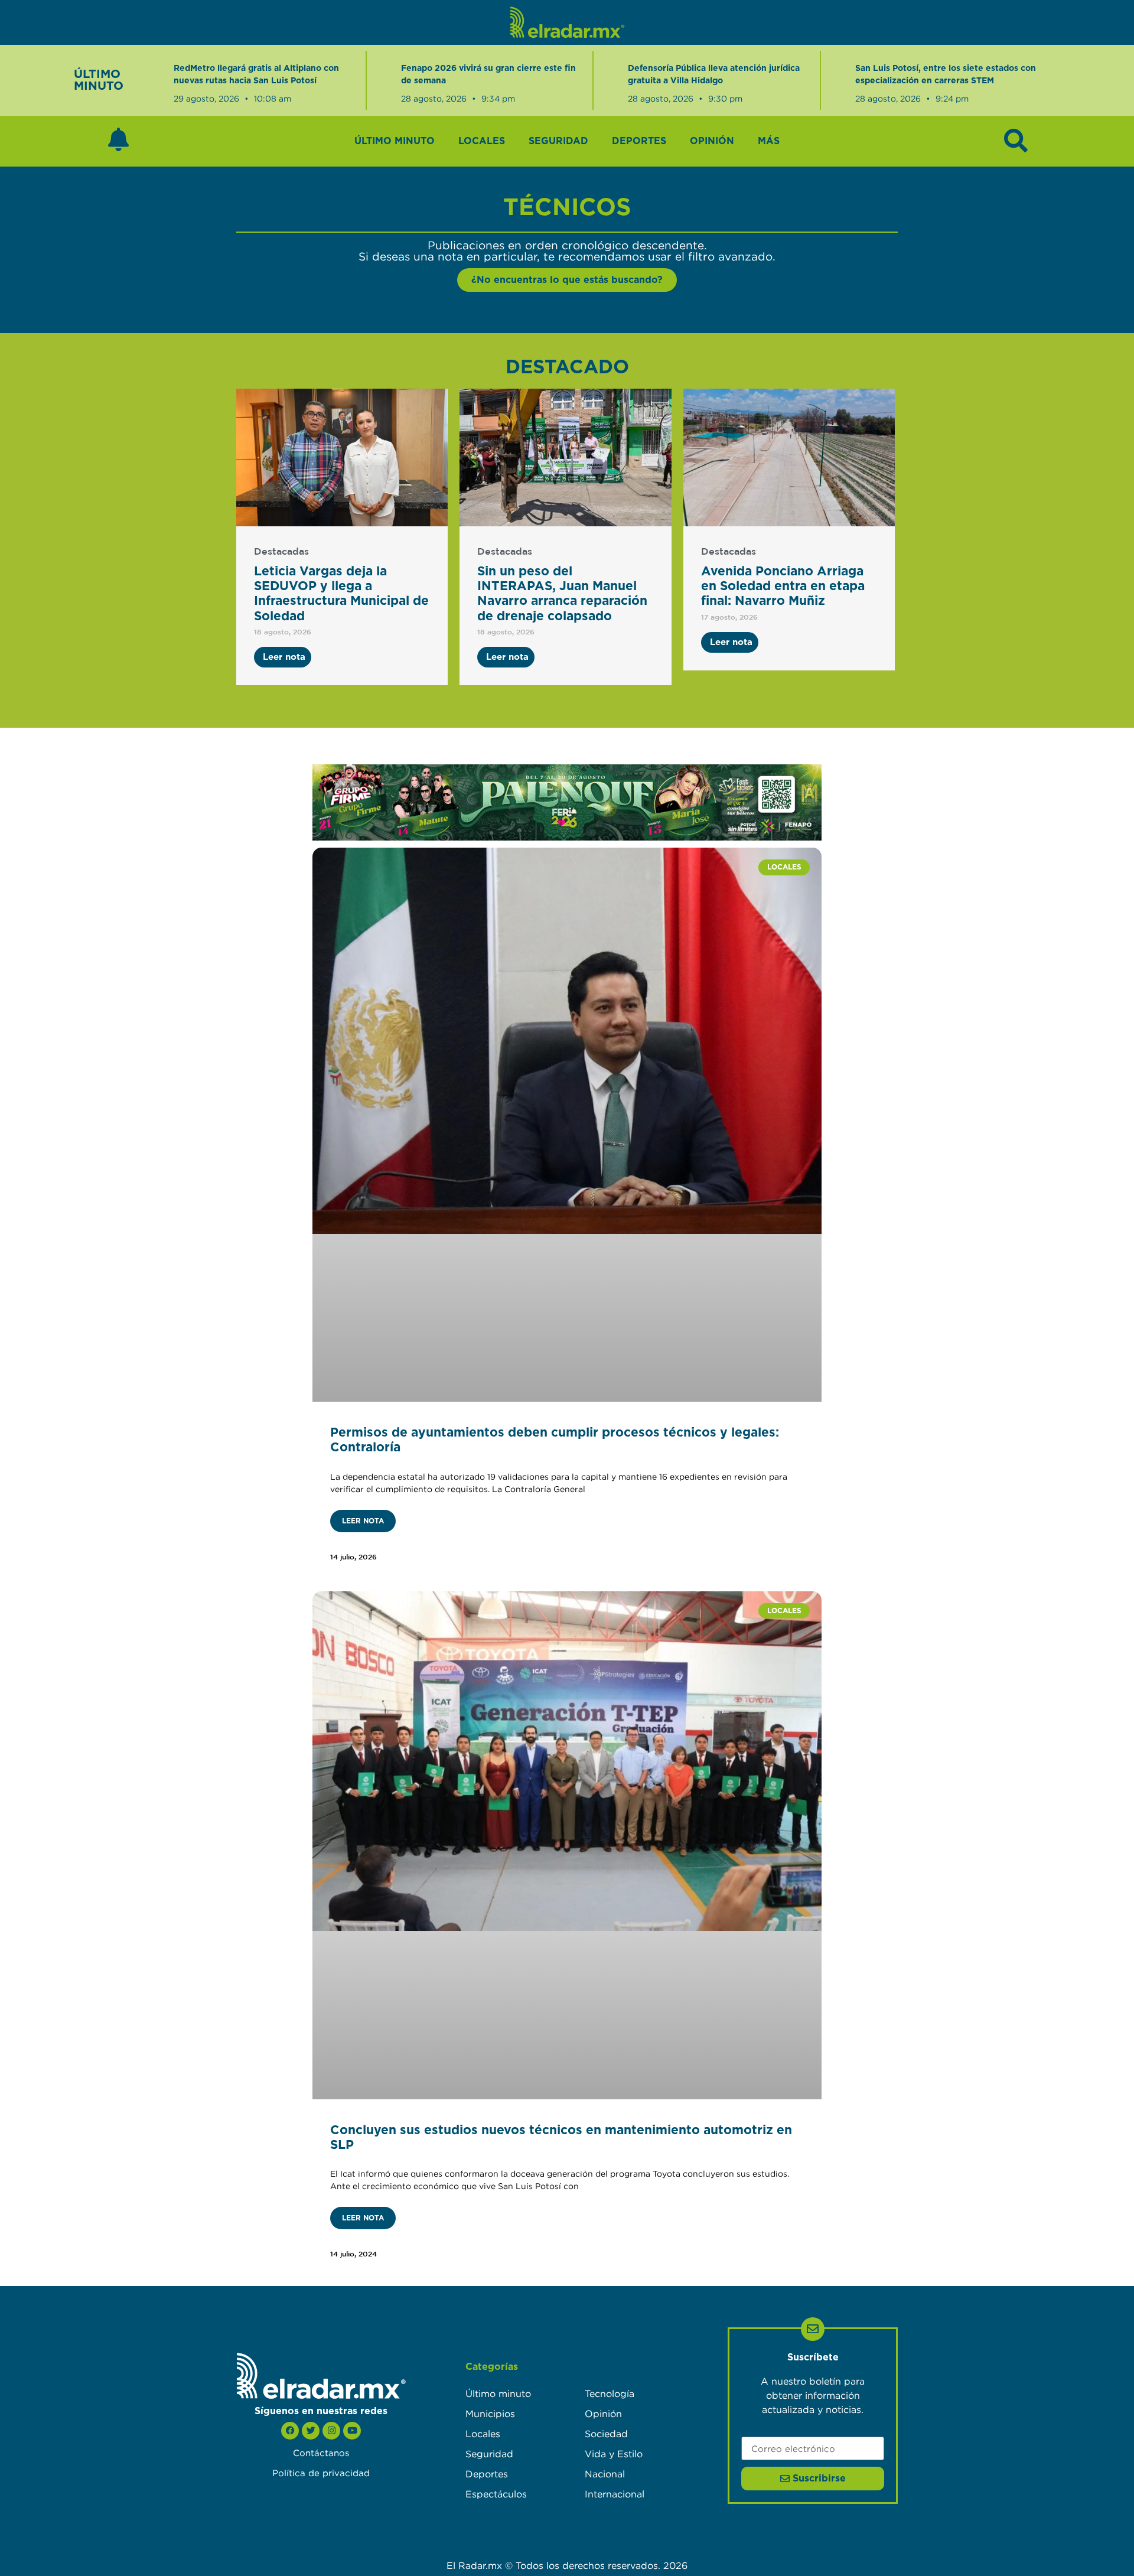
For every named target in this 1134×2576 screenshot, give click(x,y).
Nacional (605, 2474)
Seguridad (558, 141)
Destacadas (281, 552)
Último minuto (395, 141)
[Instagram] (331, 2431)
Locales (482, 141)
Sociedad (606, 2434)
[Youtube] (352, 2431)
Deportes (639, 141)
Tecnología (610, 2393)
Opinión (712, 141)
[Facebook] (290, 2431)
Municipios (490, 2414)
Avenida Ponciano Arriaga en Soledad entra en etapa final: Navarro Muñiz (783, 586)
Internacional (615, 2494)
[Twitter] (311, 2431)
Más (769, 141)
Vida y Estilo (614, 2454)
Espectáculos (496, 2494)
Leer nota (363, 1521)
